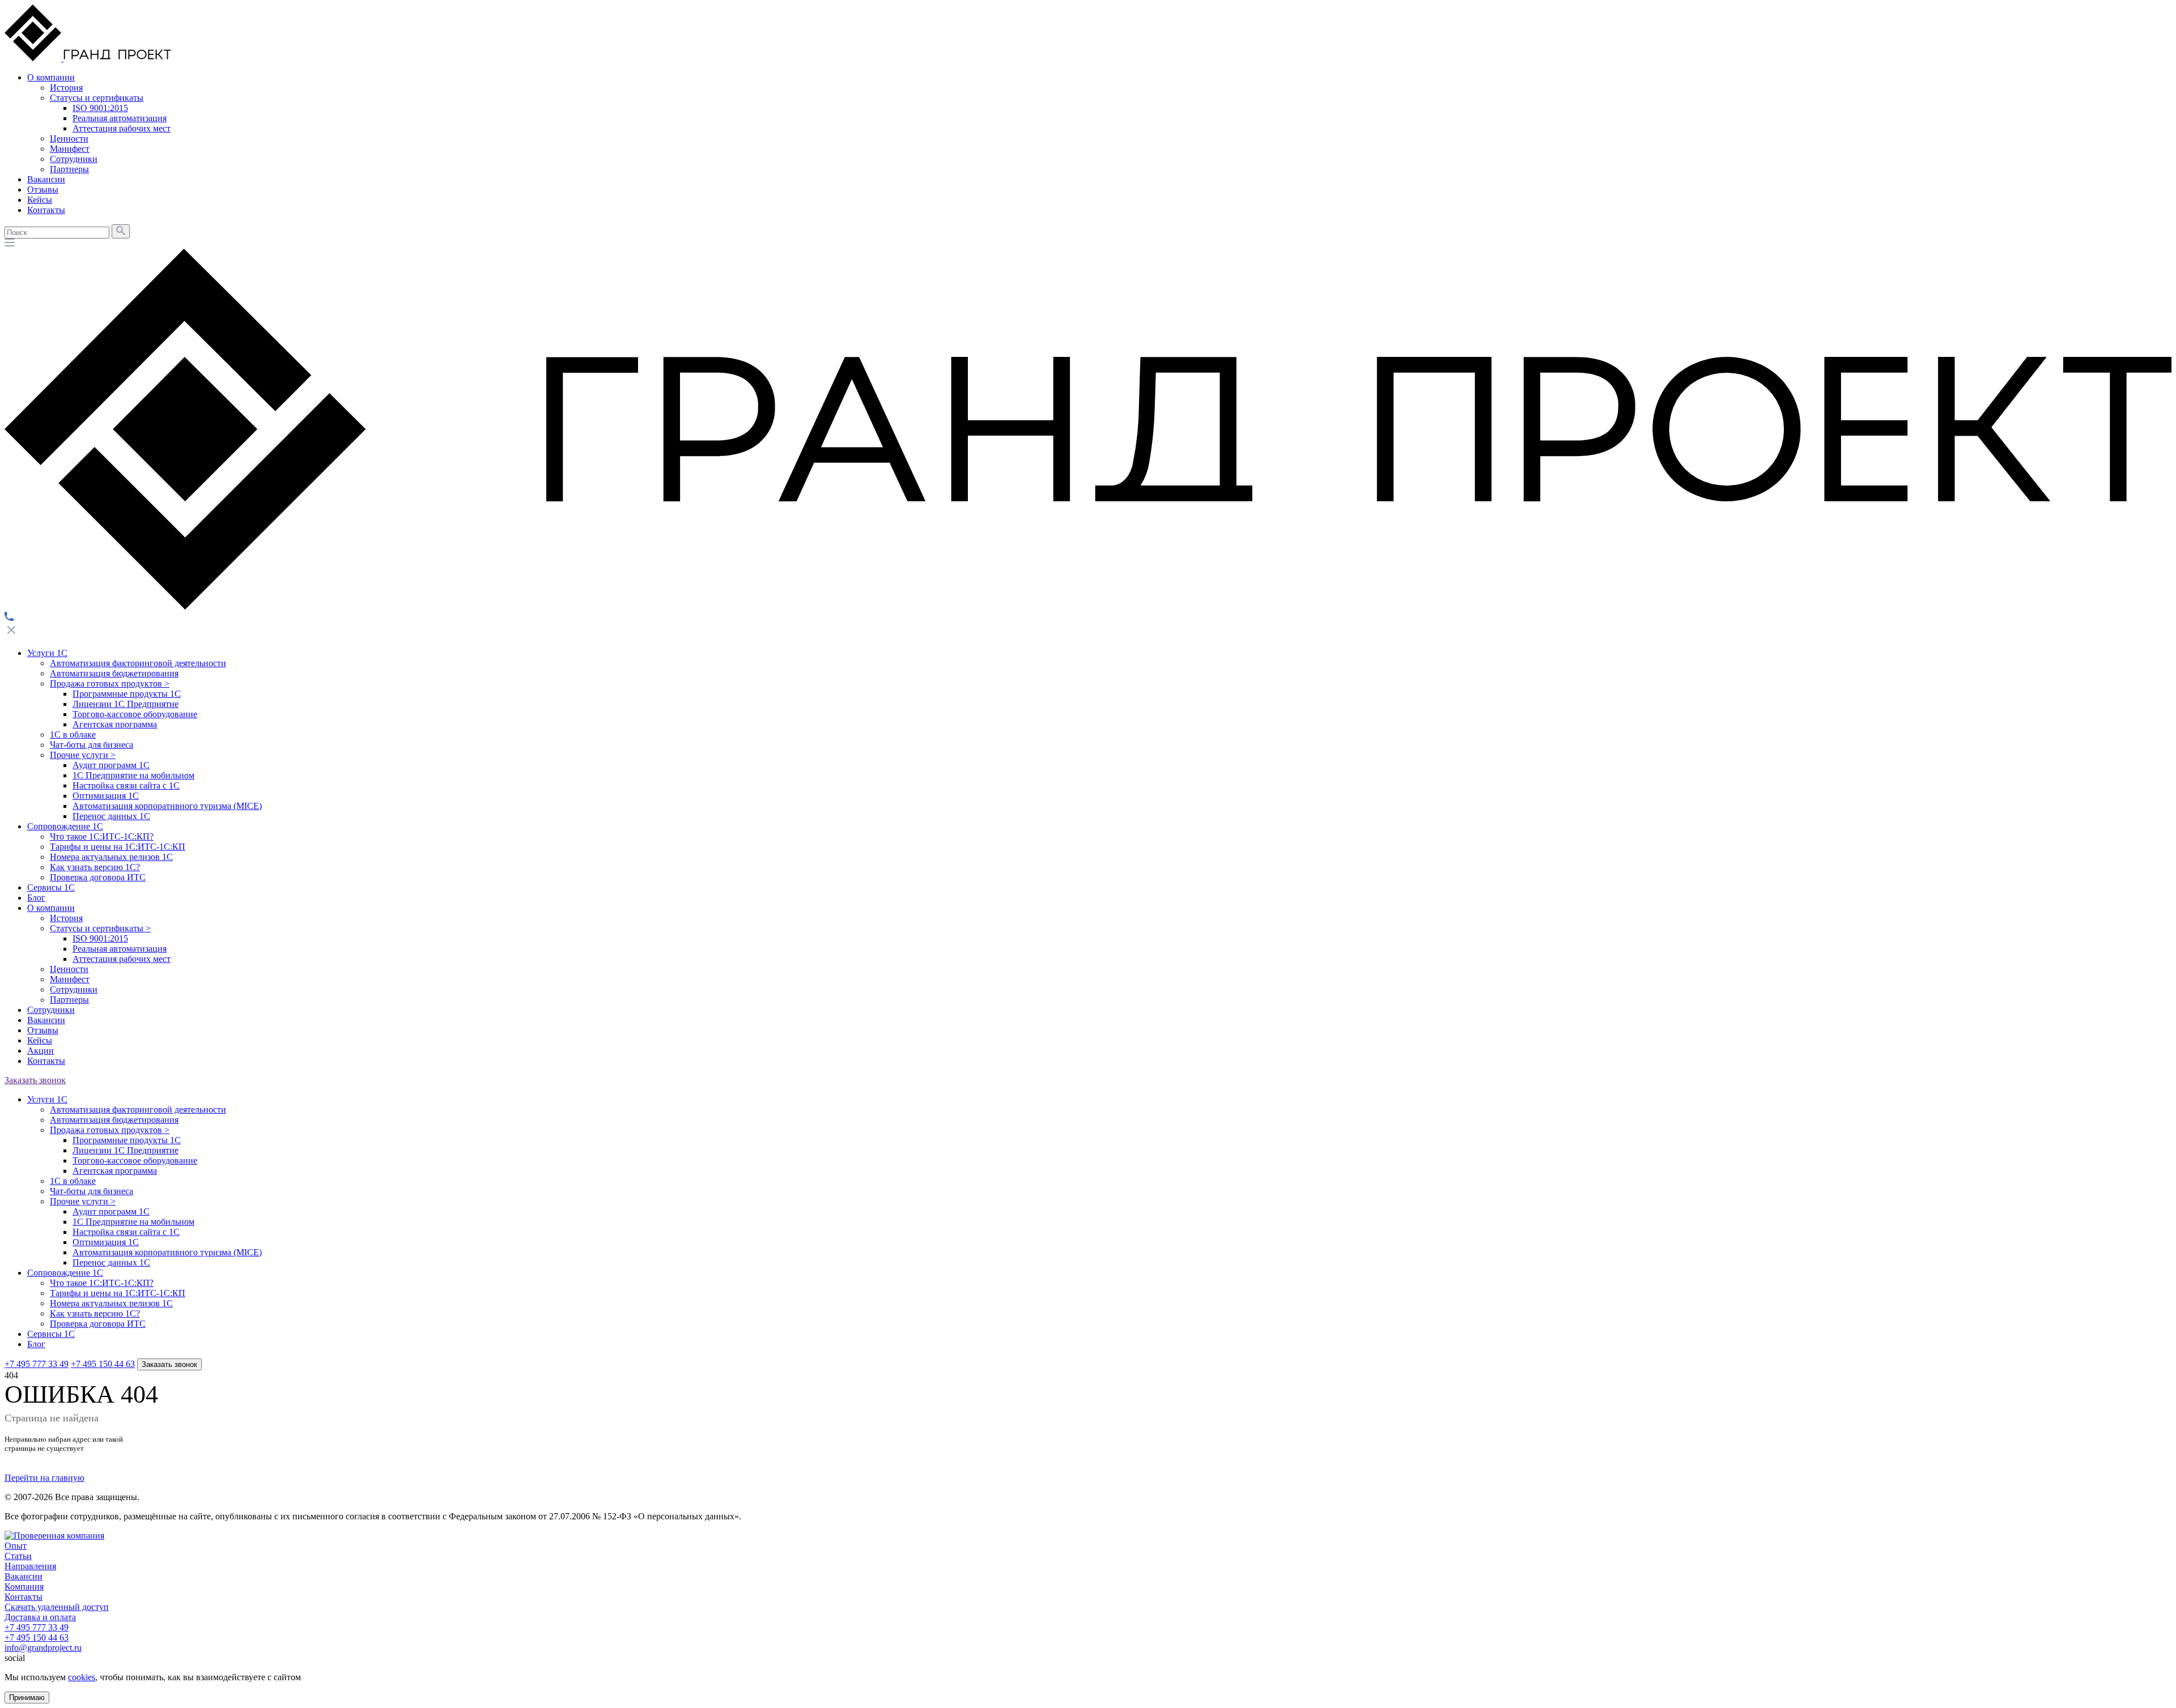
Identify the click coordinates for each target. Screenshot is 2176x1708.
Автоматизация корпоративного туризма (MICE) (167, 806)
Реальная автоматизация (120, 949)
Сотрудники (74, 989)
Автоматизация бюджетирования (114, 673)
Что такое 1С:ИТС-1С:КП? (102, 836)
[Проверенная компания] (54, 1536)
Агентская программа (115, 724)
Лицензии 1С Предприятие (126, 704)
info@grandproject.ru (43, 1648)
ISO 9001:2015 (100, 938)
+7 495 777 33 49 (37, 1364)
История (66, 918)
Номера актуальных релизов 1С (111, 857)
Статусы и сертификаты (100, 928)
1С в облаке (73, 734)
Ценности (69, 969)
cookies (82, 1677)
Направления (30, 1566)
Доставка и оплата (40, 1617)
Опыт (16, 1546)
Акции (41, 1051)
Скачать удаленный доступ (57, 1607)
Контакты (46, 1061)
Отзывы (43, 1030)
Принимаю (27, 1698)
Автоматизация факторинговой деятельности (138, 663)
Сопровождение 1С (65, 826)
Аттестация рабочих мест (122, 959)
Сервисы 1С (51, 887)
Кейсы (40, 1040)
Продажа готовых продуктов (110, 683)
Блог (36, 898)
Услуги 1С (47, 653)
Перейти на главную (44, 1478)
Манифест (70, 979)
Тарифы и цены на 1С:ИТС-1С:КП (118, 847)
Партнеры (69, 1000)
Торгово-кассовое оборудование (135, 714)
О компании (51, 908)
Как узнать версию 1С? (95, 867)
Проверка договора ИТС (98, 877)
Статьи (18, 1556)
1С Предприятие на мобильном (133, 775)
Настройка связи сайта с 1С (126, 785)
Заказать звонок (35, 1080)
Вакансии (46, 1020)
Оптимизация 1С (106, 796)
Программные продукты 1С (127, 694)
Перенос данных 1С (111, 816)
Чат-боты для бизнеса (92, 745)
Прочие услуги (83, 755)
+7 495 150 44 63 (103, 1364)
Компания (24, 1586)
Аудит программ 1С (111, 765)
